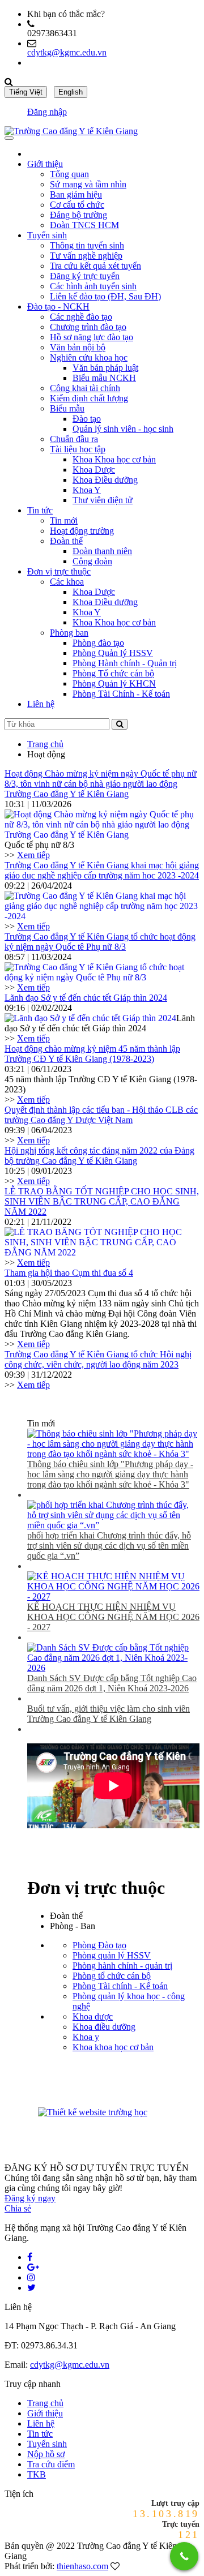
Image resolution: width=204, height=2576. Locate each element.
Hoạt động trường (82, 531)
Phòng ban (69, 633)
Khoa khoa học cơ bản (113, 2047)
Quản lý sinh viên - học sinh (123, 429)
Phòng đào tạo (98, 643)
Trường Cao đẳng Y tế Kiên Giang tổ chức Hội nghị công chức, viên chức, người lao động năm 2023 (98, 1359)
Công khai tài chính (85, 388)
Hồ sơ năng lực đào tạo (92, 337)
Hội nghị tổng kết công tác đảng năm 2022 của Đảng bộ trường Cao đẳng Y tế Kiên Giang (99, 1156)
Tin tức (40, 510)
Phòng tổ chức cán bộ (112, 1976)
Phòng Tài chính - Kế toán (120, 1986)
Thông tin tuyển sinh (87, 245)
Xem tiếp (33, 855)
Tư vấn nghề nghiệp (86, 256)
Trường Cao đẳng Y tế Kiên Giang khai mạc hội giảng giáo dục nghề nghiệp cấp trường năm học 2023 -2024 (102, 870)
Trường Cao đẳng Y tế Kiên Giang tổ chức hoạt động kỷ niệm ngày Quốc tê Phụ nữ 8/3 (100, 942)
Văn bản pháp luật (105, 368)
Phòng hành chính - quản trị (122, 1966)
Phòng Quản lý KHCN (114, 683)
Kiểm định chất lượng (89, 398)
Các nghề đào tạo (81, 317)
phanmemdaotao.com (169, 2114)
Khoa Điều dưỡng (105, 480)
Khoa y (86, 2037)
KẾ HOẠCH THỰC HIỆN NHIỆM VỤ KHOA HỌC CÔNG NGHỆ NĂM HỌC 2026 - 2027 (113, 1617)
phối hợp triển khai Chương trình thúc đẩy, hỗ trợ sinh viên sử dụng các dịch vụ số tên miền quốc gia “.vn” (109, 1546)
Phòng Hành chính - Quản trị (125, 663)
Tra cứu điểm (51, 2464)
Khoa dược (93, 2016)
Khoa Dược (94, 470)
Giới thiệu (45, 164)
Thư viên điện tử (103, 500)
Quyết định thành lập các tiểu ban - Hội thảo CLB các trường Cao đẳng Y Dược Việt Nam (101, 1115)
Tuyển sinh (47, 235)
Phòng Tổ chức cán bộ (113, 673)
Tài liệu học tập (78, 449)
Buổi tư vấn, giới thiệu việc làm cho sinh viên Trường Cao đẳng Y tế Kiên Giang (109, 1714)
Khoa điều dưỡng (104, 2027)
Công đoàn (92, 561)
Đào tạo (87, 419)
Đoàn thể (66, 541)
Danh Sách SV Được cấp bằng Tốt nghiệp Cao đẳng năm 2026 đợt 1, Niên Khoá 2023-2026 (112, 1683)
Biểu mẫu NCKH (104, 378)
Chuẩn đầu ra (74, 439)
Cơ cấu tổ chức (77, 205)
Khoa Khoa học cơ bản (114, 459)
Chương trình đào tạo (88, 327)
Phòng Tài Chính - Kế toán (121, 694)
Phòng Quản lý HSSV (113, 653)
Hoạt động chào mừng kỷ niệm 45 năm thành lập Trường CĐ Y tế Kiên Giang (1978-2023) (92, 1054)
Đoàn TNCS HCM (84, 225)
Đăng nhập (47, 112)
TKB (37, 2474)
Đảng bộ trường (78, 215)
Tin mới (64, 520)
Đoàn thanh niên (102, 551)
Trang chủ (45, 744)
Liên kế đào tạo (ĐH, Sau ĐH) (105, 296)
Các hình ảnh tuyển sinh (93, 286)
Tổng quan (69, 174)
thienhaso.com (82, 2566)
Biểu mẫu (67, 408)
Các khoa (67, 582)
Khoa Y (87, 490)
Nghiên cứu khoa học (89, 357)
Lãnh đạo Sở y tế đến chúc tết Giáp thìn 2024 (86, 998)
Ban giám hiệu (76, 194)
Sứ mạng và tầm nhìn (88, 184)
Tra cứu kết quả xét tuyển (95, 266)
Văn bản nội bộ (78, 347)
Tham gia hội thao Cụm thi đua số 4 (69, 1273)
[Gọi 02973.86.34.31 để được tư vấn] (184, 2556)
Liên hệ (41, 704)
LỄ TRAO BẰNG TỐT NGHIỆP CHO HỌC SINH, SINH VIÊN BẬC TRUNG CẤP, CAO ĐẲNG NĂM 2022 (102, 1201)
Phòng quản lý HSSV (112, 1955)
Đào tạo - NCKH (58, 307)
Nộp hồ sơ (46, 2454)
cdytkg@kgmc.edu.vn (67, 52)
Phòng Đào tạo (99, 1945)
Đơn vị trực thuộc (59, 571)
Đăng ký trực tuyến (85, 276)
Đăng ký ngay (30, 2198)
